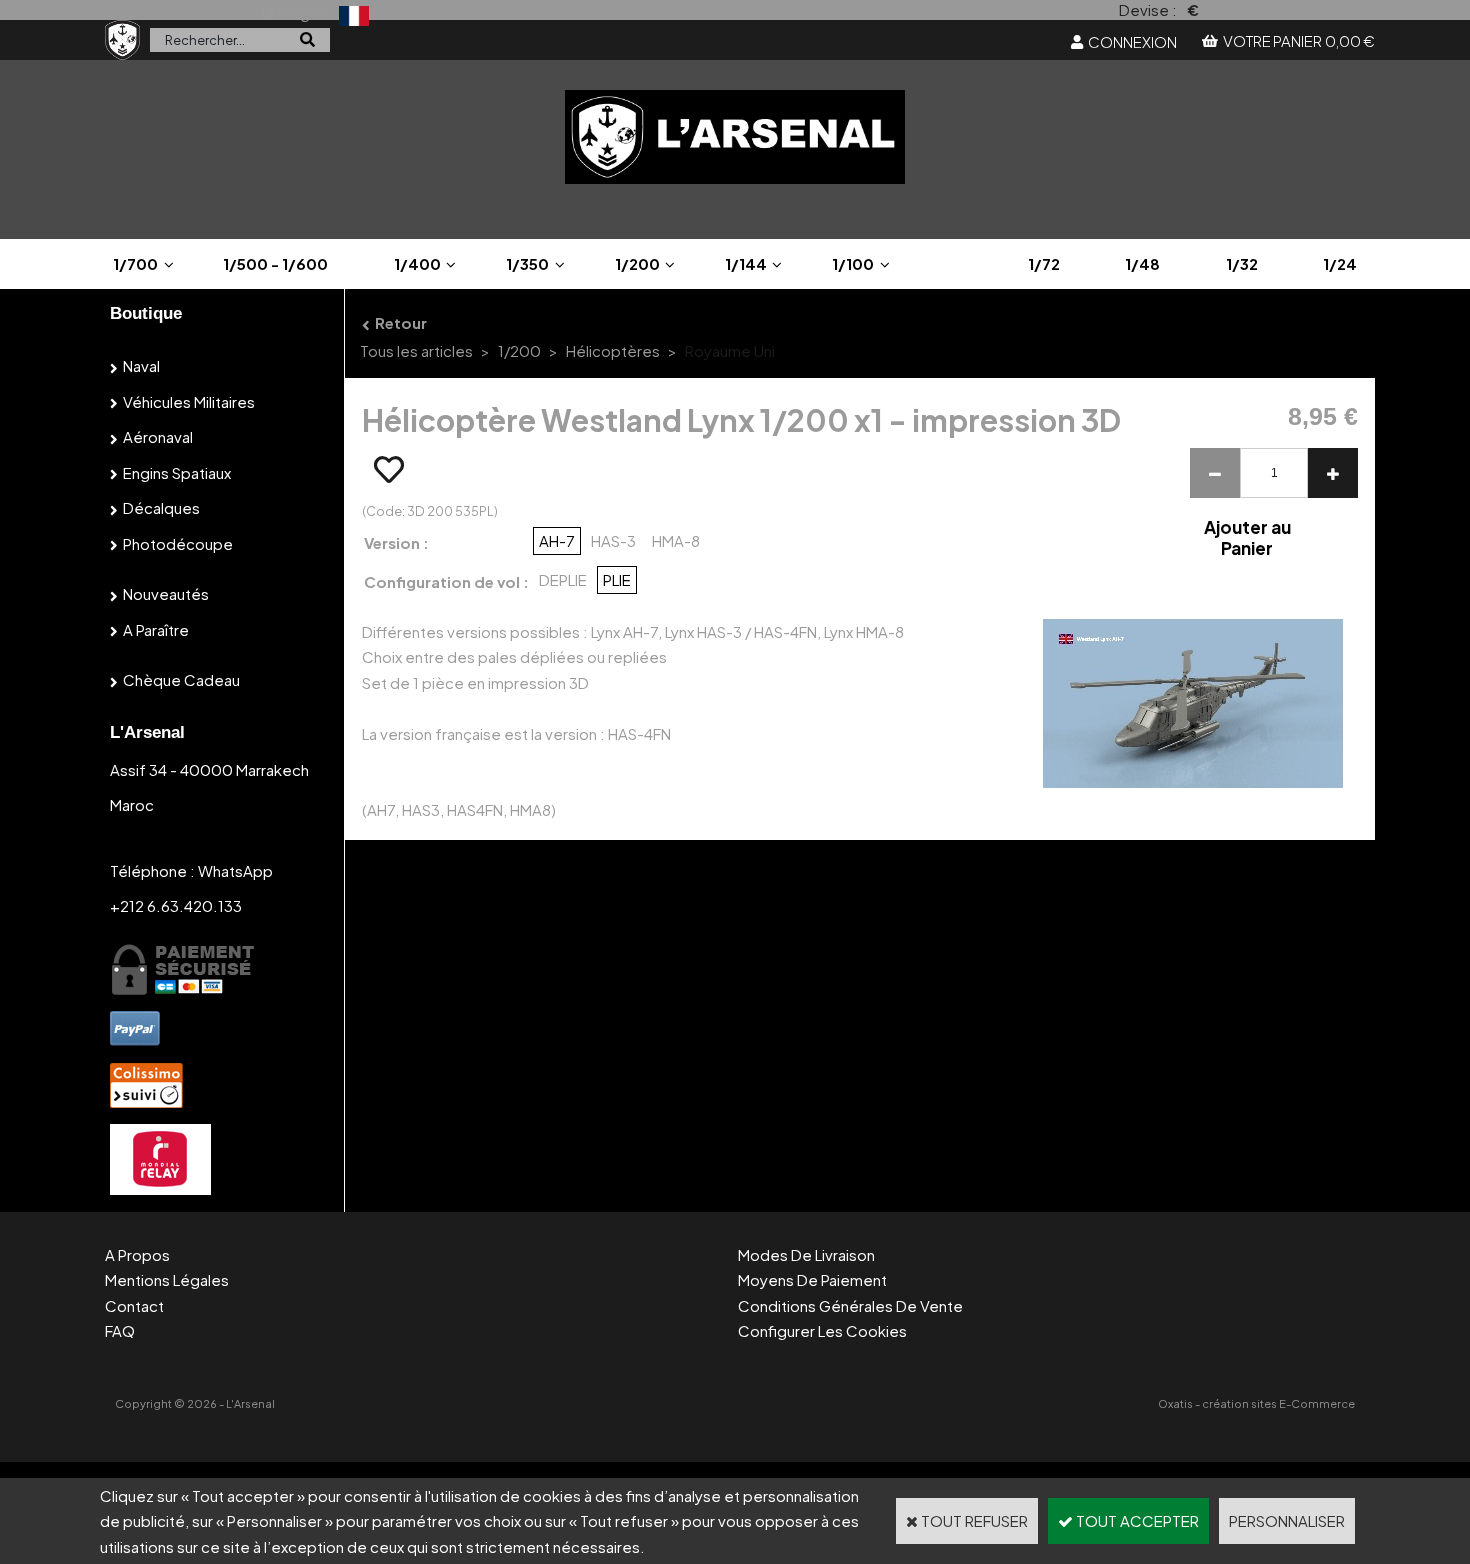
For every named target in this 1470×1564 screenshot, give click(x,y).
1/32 (1242, 263)
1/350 (527, 263)
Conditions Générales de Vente (850, 1305)
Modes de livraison (806, 1254)
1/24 (1340, 263)
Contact (134, 1305)
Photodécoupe (178, 543)
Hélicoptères (613, 350)
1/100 (853, 263)
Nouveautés (166, 593)
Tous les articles (416, 350)
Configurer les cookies (822, 1330)
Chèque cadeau (181, 679)
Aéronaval (158, 436)
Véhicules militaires (189, 401)
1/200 (637, 263)
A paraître (156, 629)
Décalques (161, 507)
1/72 (1044, 263)
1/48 (1142, 263)
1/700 (135, 263)
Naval (141, 365)
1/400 (417, 263)
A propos (137, 1254)
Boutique (146, 313)
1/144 (746, 263)
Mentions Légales (167, 1279)
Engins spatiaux (177, 472)
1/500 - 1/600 (275, 263)
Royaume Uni (730, 350)
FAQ (120, 1330)
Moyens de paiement (812, 1279)
